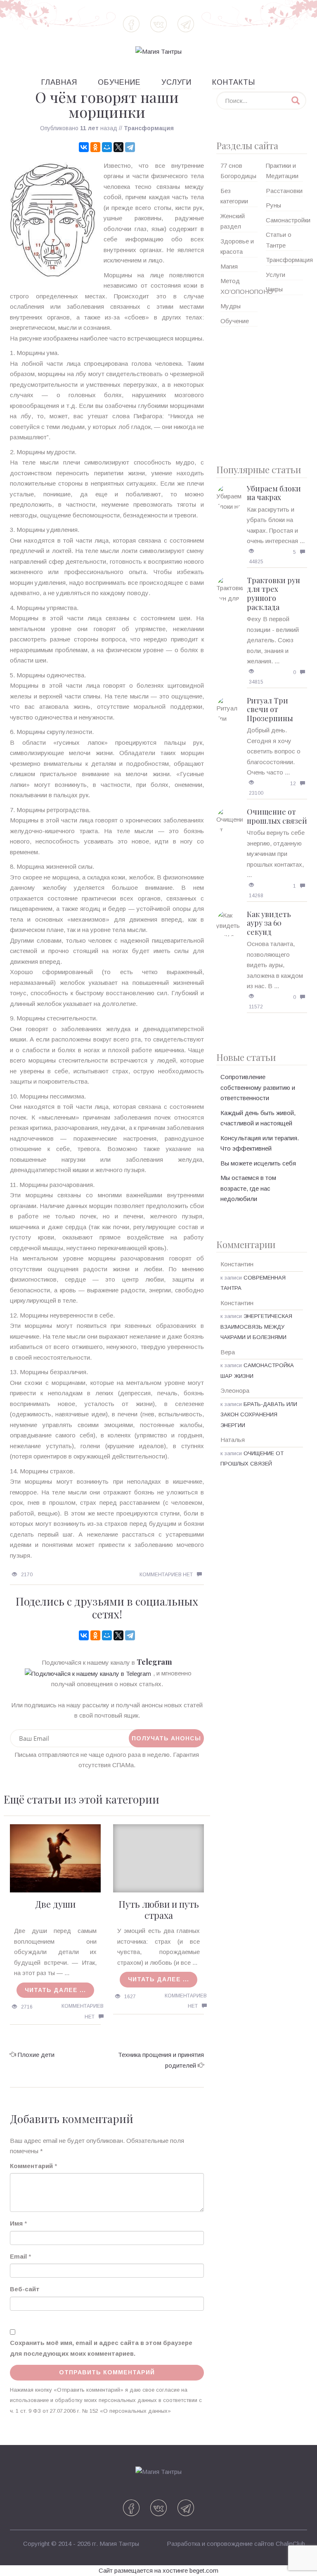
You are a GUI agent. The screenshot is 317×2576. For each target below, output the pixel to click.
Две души (55, 1904)
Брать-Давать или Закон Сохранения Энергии (259, 1415)
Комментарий (31, 2166)
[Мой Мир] (107, 147)
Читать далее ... (55, 1990)
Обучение (119, 82)
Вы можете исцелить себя (258, 1163)
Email (18, 2256)
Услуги (176, 82)
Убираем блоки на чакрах (274, 493)
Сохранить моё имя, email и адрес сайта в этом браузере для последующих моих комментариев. (101, 2348)
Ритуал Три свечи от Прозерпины (270, 709)
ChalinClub (290, 2544)
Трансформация (149, 128)
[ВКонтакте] (84, 147)
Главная (59, 82)
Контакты (234, 82)
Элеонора (235, 1390)
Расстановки (284, 191)
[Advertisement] (262, 392)
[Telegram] (130, 147)
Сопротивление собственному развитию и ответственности (258, 1087)
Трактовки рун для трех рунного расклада (273, 594)
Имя (16, 2223)
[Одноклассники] (95, 147)
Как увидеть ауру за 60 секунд (269, 923)
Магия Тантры (119, 2544)
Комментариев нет (166, 1575)
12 (293, 784)
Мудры (231, 306)
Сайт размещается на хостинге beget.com (158, 2570)
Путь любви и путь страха (159, 1909)
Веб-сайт (25, 2289)
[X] (118, 147)
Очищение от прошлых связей (277, 816)
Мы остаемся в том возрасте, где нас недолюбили (248, 1188)
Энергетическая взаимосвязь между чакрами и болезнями (256, 1327)
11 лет (89, 128)
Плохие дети (36, 2055)
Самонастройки (288, 220)
